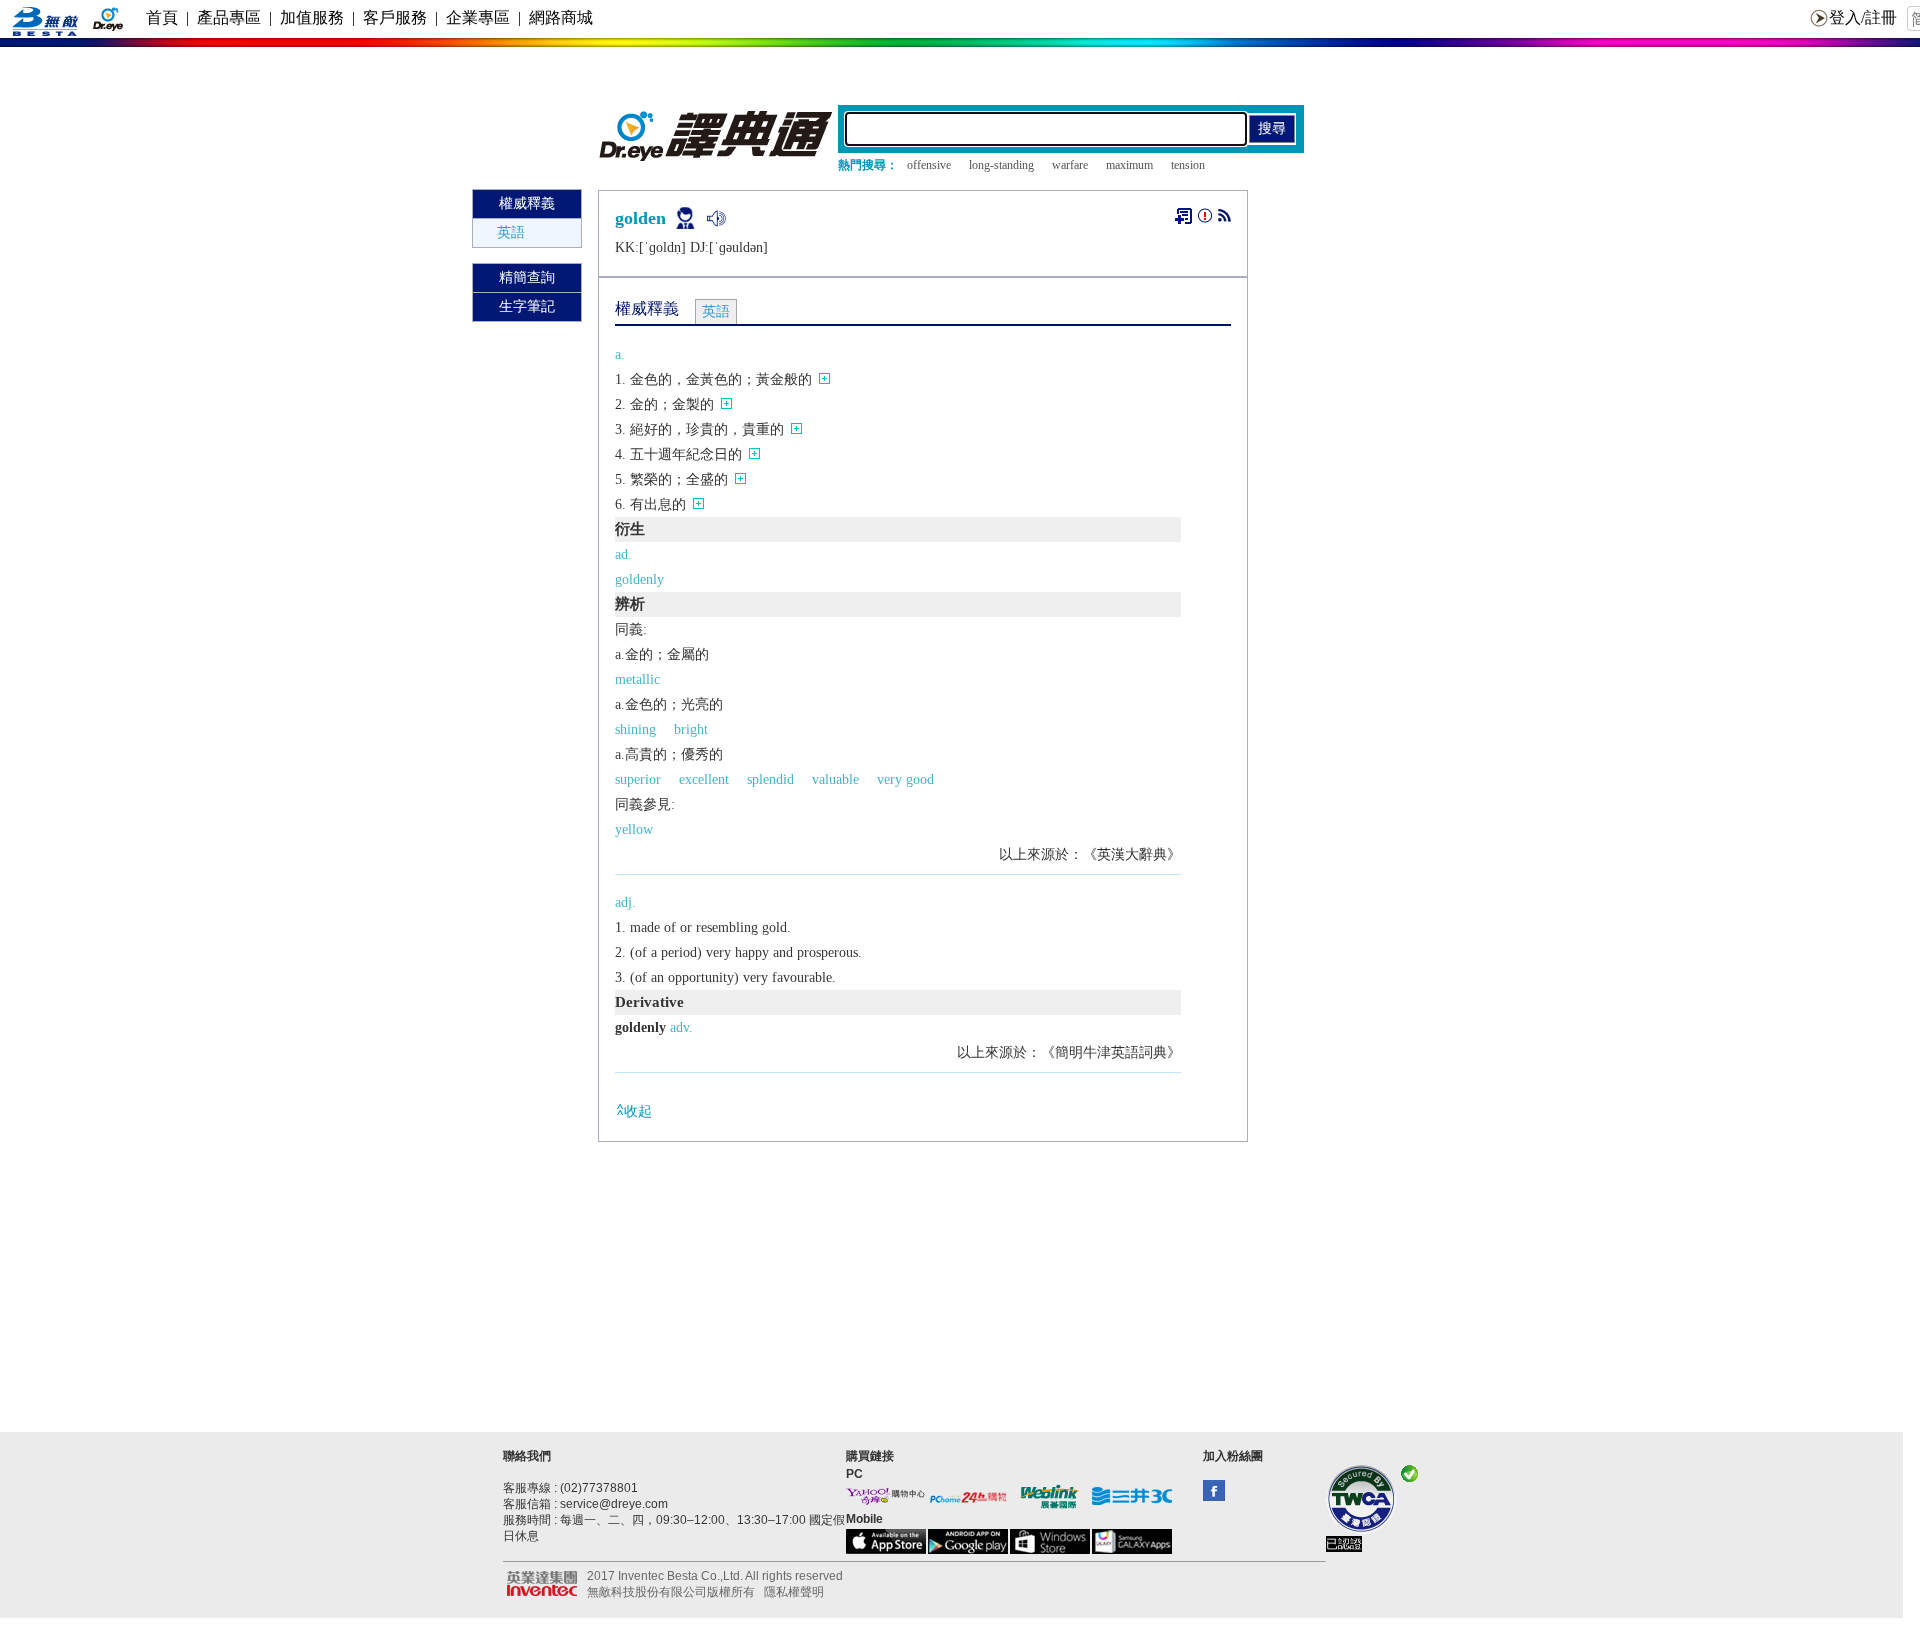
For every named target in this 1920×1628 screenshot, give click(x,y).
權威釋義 (527, 203)
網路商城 (561, 17)
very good (905, 779)
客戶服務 (395, 17)
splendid (770, 779)
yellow (634, 829)
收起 (638, 1111)
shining (635, 729)
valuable (835, 779)
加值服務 (312, 17)
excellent (704, 779)
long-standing (1001, 165)
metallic (637, 679)
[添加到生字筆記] (1183, 216)
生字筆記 (527, 306)
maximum (1129, 165)
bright (691, 729)
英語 (511, 232)
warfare (1070, 165)
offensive (929, 165)
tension (1188, 165)
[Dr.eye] (717, 156)
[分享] (1224, 219)
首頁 (162, 17)
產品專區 (229, 17)
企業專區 (478, 17)
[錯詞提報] (1205, 219)
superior (638, 779)
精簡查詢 (527, 277)
